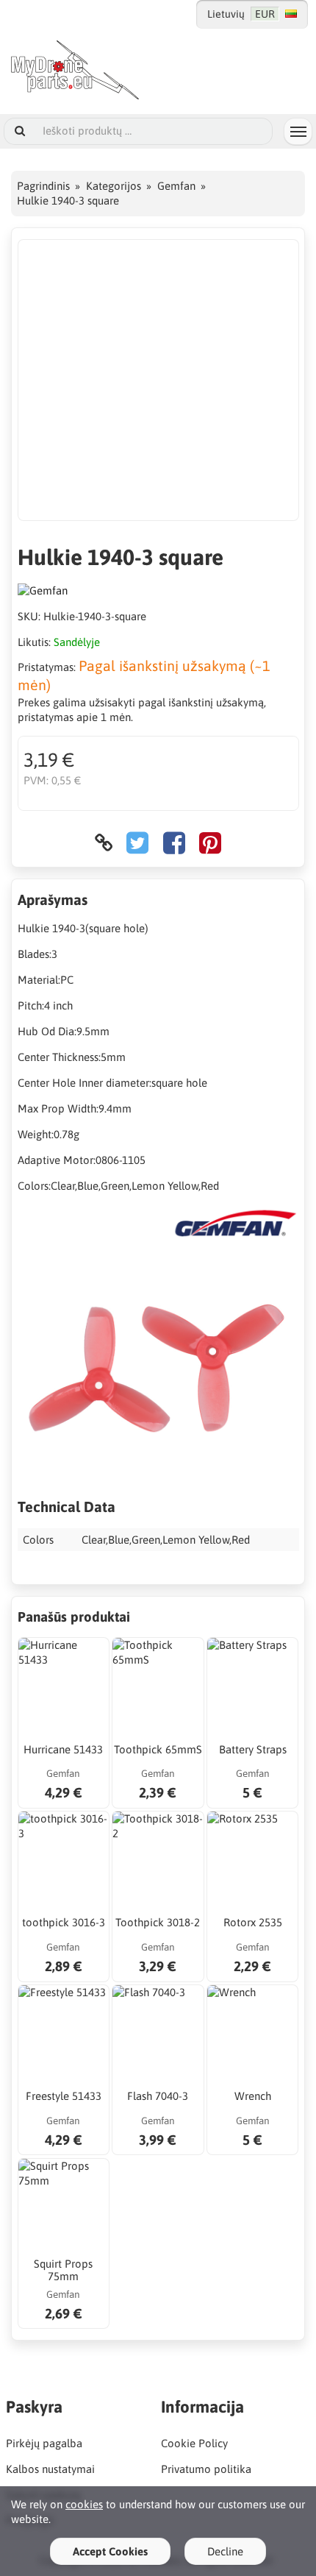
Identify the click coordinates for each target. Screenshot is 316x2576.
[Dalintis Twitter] (137, 843)
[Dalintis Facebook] (174, 843)
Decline (225, 2551)
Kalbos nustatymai (50, 2469)
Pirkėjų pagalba (44, 2443)
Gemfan (176, 186)
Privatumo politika (206, 2469)
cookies (84, 2504)
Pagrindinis (43, 186)
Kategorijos (114, 186)
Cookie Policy (194, 2443)
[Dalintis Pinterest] (210, 843)
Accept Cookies (110, 2551)
